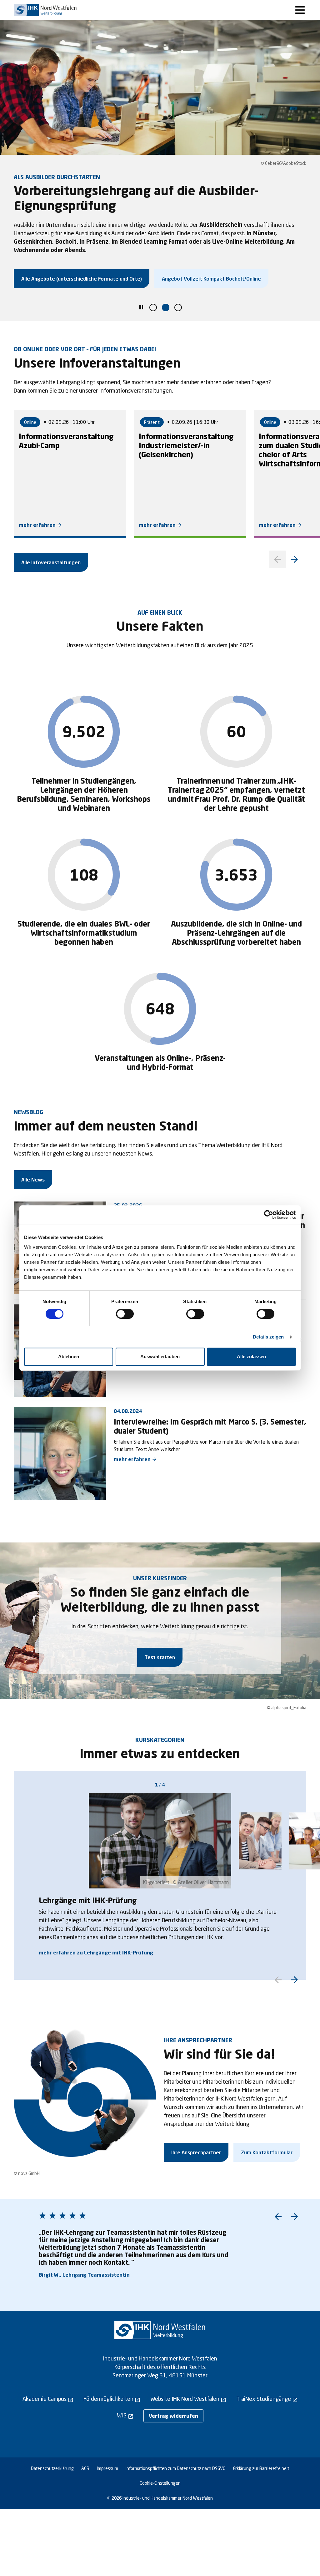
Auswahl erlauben (160, 1357)
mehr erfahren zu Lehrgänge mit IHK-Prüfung (96, 1952)
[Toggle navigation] (300, 10)
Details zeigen (268, 1337)
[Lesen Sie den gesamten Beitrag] (60, 1454)
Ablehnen (69, 1357)
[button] (153, 307)
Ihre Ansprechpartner (196, 2152)
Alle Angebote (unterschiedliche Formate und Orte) (82, 279)
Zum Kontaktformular (267, 2152)
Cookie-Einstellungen (160, 2483)
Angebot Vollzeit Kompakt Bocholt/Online (211, 279)
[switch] (125, 1314)
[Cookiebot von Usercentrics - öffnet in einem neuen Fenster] (269, 1215)
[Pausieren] (141, 308)
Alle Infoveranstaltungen (51, 562)
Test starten (160, 1657)
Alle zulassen (251, 1357)
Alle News (33, 1179)
